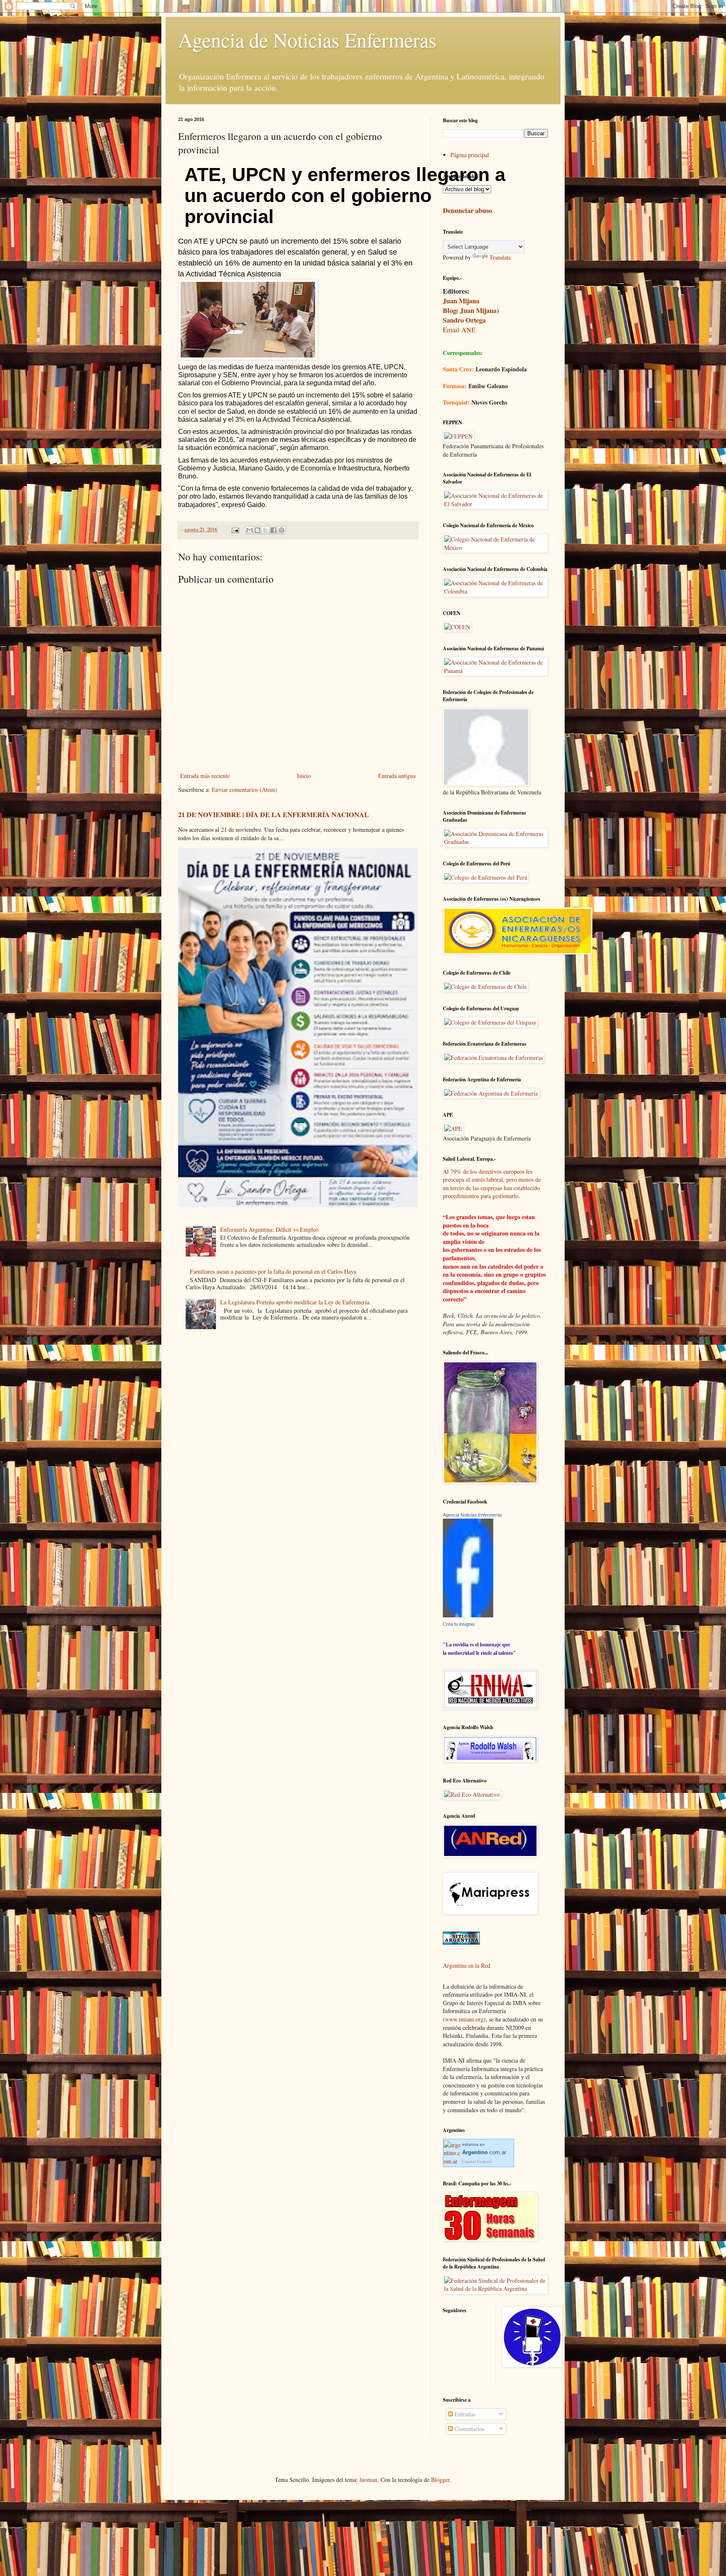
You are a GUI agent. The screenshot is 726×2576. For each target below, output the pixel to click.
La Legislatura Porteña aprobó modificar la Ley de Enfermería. (296, 1302)
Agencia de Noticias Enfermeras (307, 39)
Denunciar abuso (467, 210)
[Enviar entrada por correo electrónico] (235, 530)
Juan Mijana (461, 301)
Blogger (440, 2480)
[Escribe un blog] (258, 530)
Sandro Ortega (464, 320)
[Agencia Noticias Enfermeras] (468, 1615)
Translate (500, 257)
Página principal (470, 155)
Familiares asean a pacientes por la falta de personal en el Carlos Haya (273, 1271)
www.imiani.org (464, 2019)
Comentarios (469, 2429)
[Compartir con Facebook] (274, 530)
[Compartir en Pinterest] (281, 530)
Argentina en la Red (467, 1965)
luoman (368, 2480)
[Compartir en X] (266, 530)
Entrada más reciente (205, 776)
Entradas (464, 2414)
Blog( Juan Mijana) (471, 310)
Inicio (304, 776)
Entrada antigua (397, 776)
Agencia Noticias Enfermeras (472, 1515)
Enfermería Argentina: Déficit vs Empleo (269, 1229)
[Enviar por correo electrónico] (250, 530)
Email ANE (459, 330)
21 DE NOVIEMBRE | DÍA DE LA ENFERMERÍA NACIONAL (274, 815)
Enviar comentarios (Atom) (245, 790)
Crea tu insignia (459, 1624)
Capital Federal (477, 2162)
